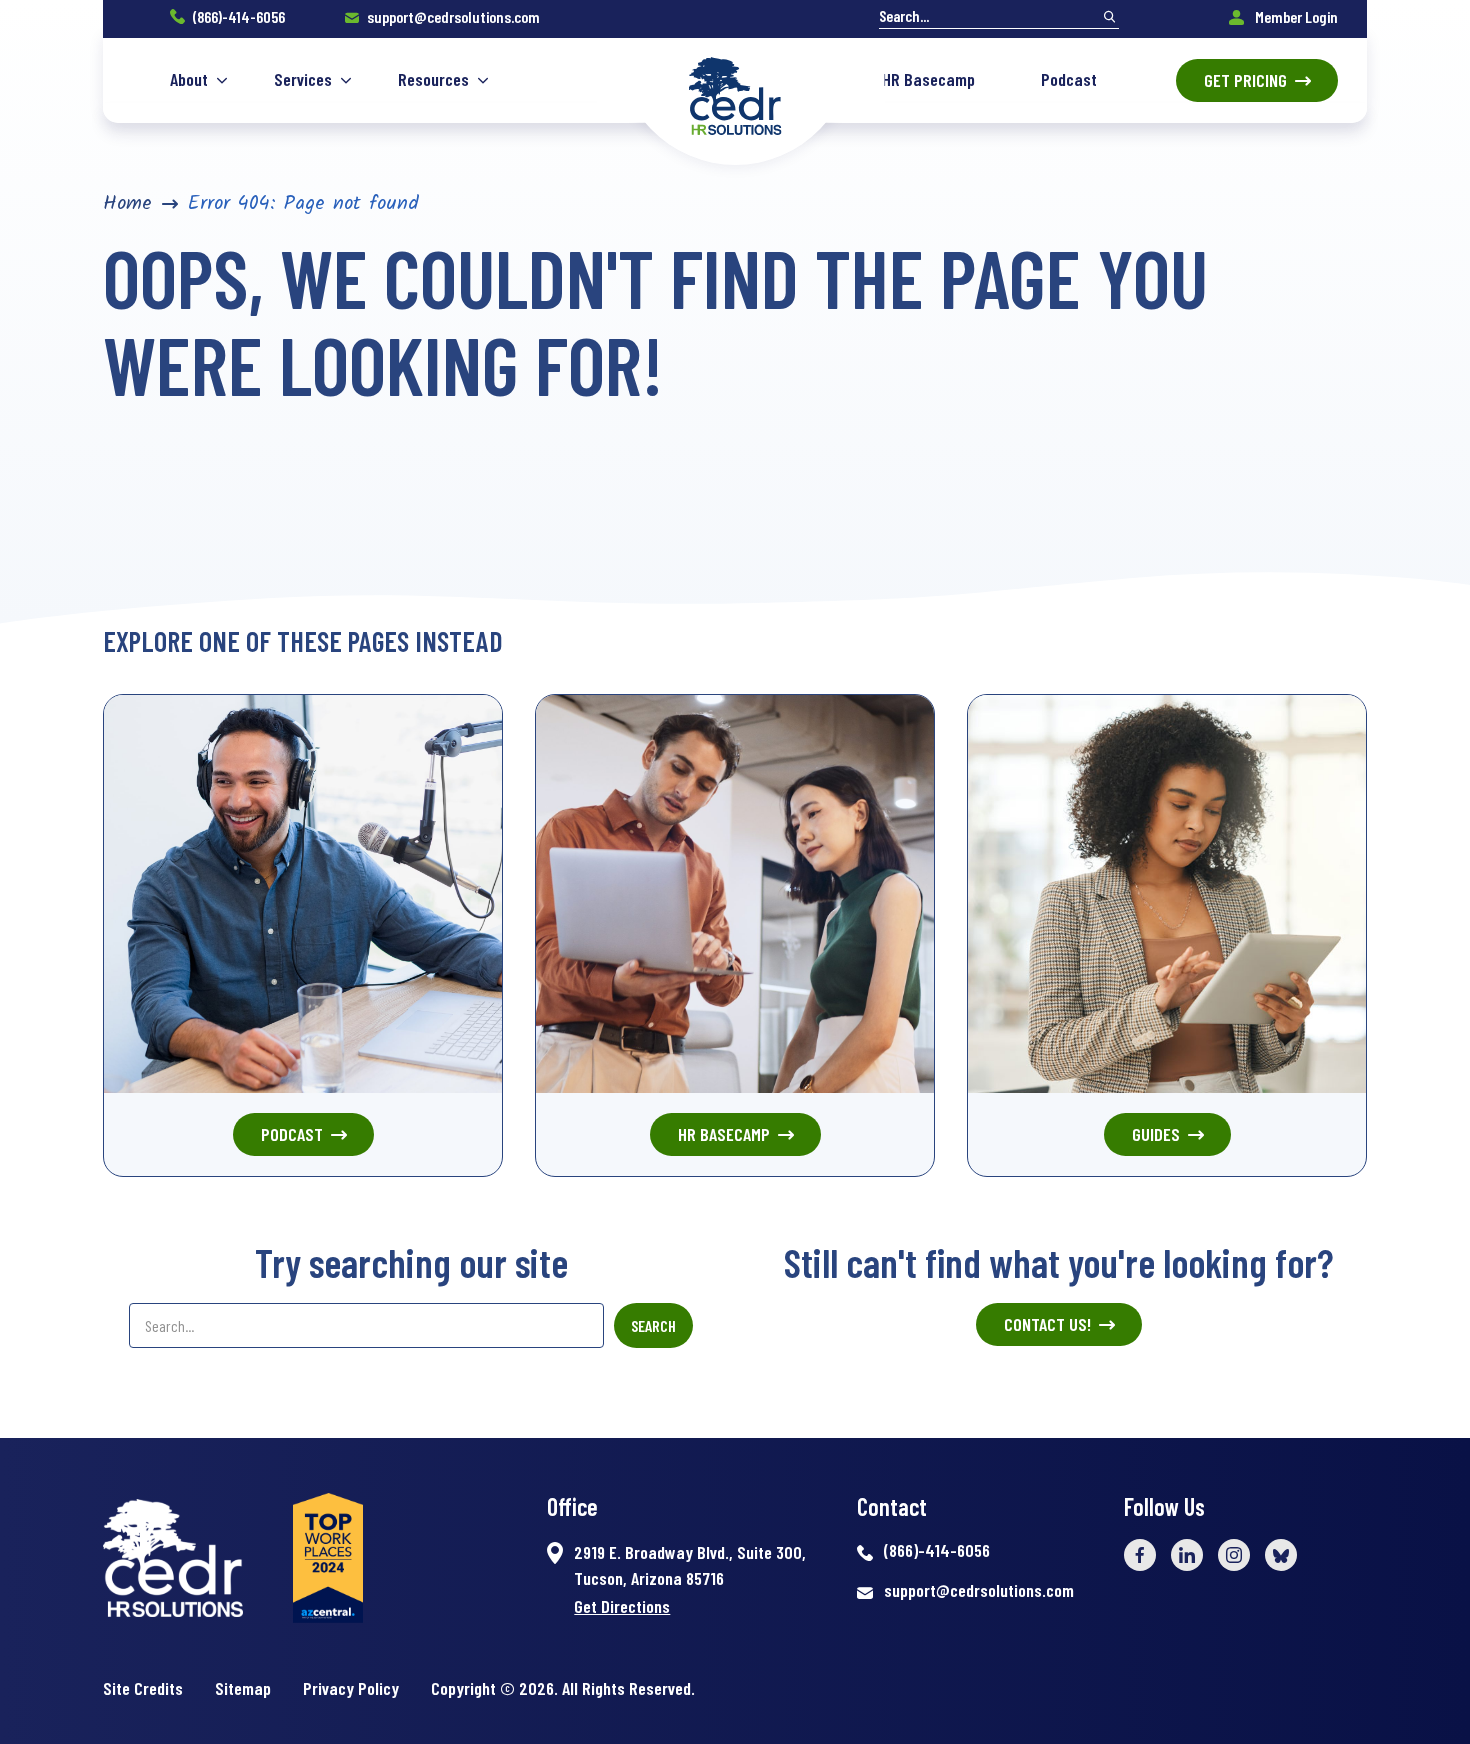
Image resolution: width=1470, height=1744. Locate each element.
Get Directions (622, 1606)
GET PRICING (1245, 80)
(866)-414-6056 (239, 17)
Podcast (292, 1134)
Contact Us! (1047, 1324)
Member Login (1295, 17)
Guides (1156, 1134)
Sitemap (243, 1688)
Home (127, 204)
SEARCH (653, 1325)
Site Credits (143, 1688)
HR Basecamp (724, 1134)
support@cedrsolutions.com (453, 17)
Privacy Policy (351, 1688)
